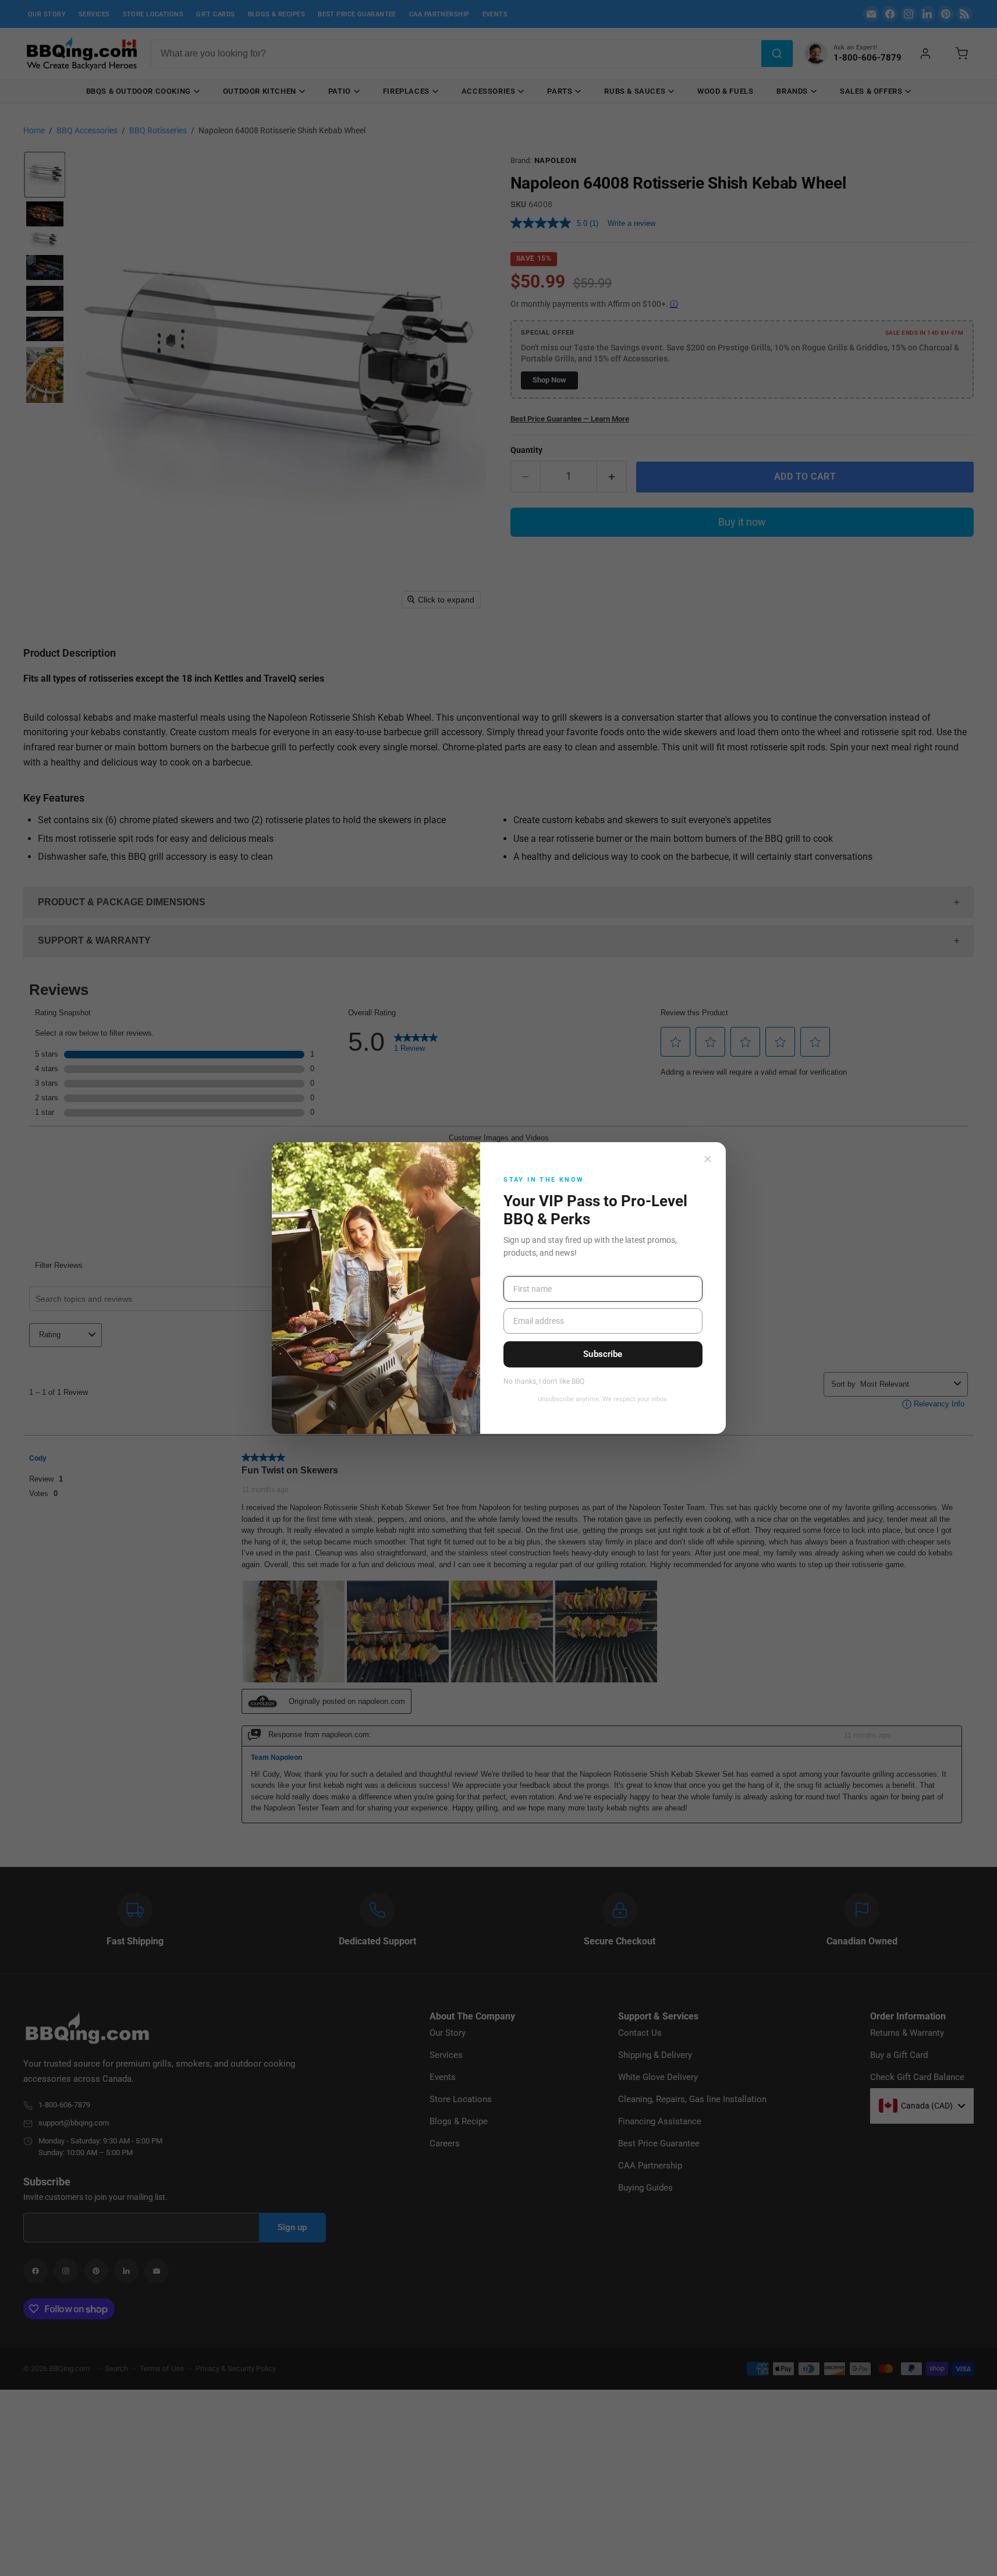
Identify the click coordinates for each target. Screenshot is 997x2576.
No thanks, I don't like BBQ (544, 1382)
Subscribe (603, 1354)
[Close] (708, 1159)
